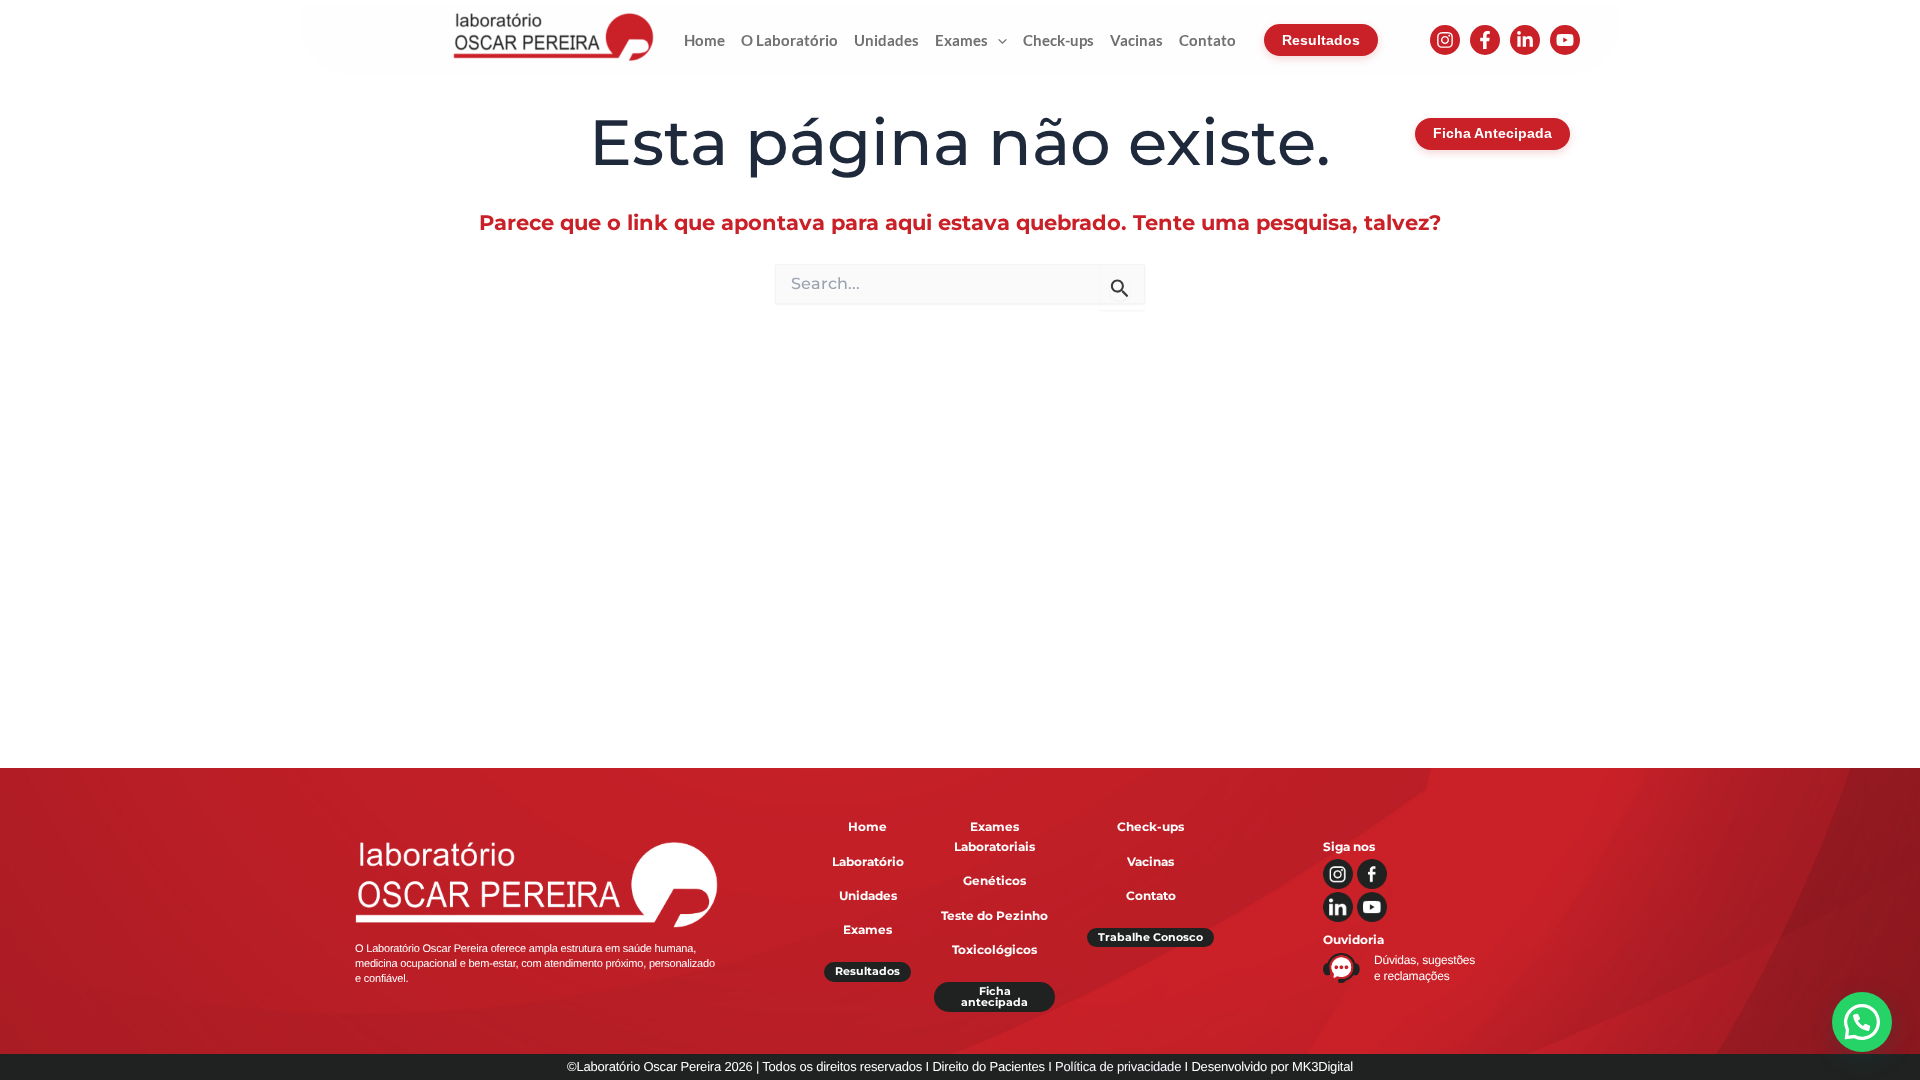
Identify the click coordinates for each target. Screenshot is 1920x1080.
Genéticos (994, 880)
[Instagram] (1445, 40)
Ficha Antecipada (1492, 133)
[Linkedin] (1525, 40)
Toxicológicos (994, 949)
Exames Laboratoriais (994, 836)
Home (867, 826)
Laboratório (868, 861)
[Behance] (1565, 40)
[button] (997, 40)
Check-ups (1150, 826)
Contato (1151, 895)
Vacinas (1150, 861)
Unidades (868, 895)
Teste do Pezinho (994, 915)
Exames (867, 929)
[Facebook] (1485, 40)
